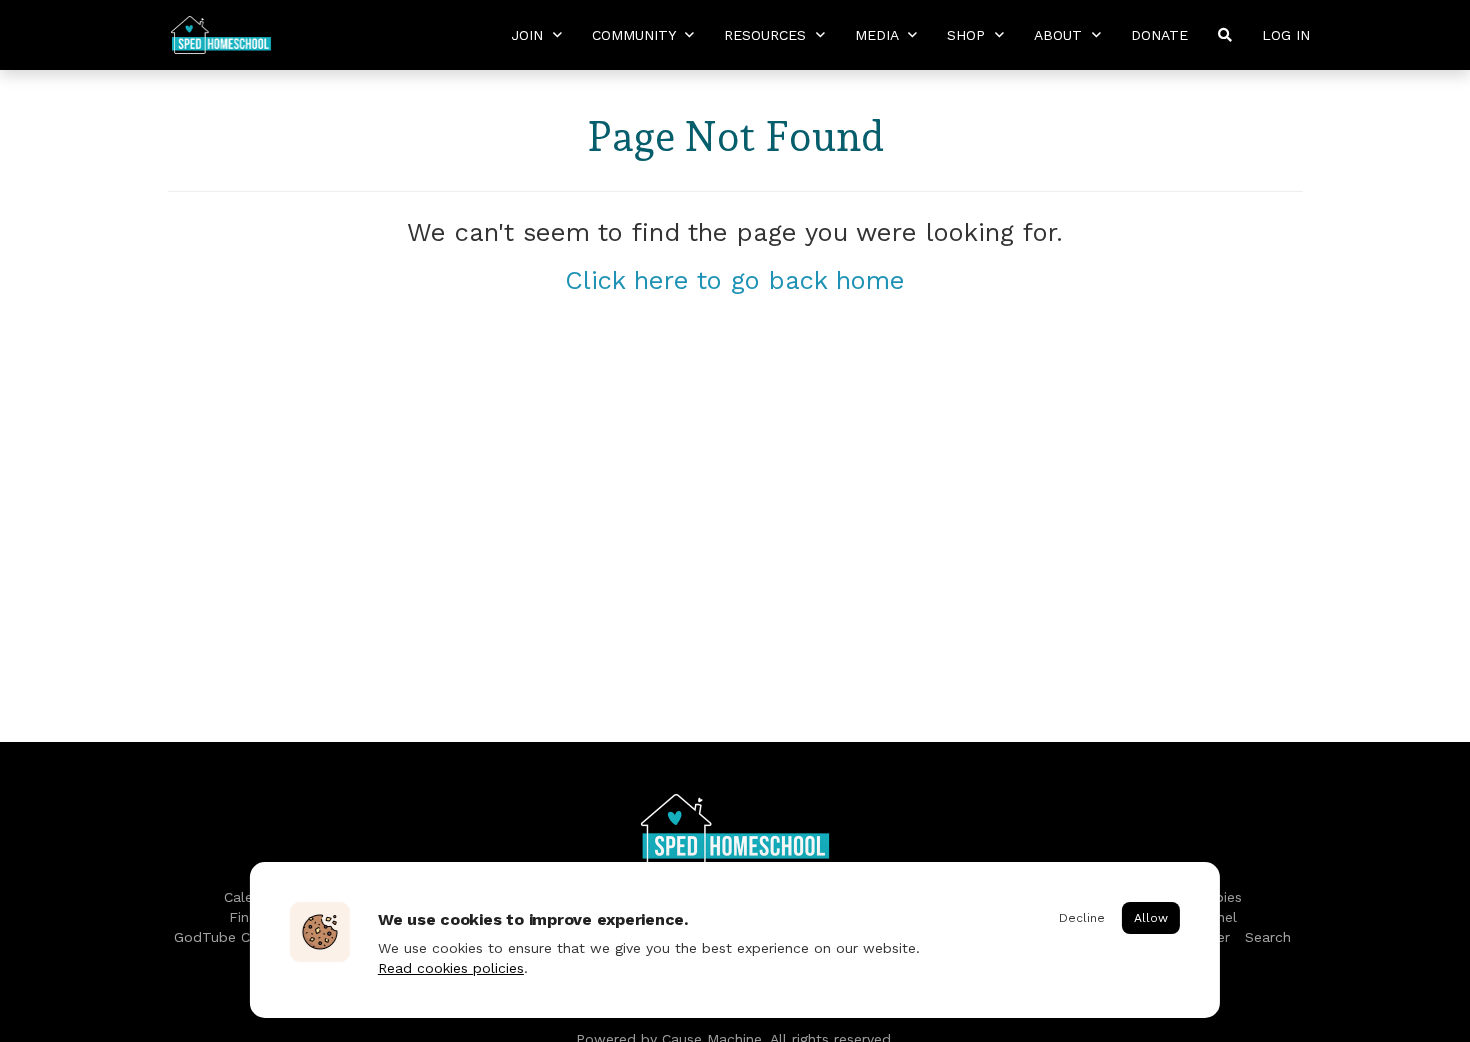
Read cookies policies (451, 968)
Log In (1286, 35)
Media (879, 35)
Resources (767, 35)
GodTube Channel (234, 937)
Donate (1159, 35)
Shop (968, 35)
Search (1268, 937)
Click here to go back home (735, 280)
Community (636, 35)
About (1060, 35)
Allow (1151, 918)
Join (529, 35)
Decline (1082, 918)
